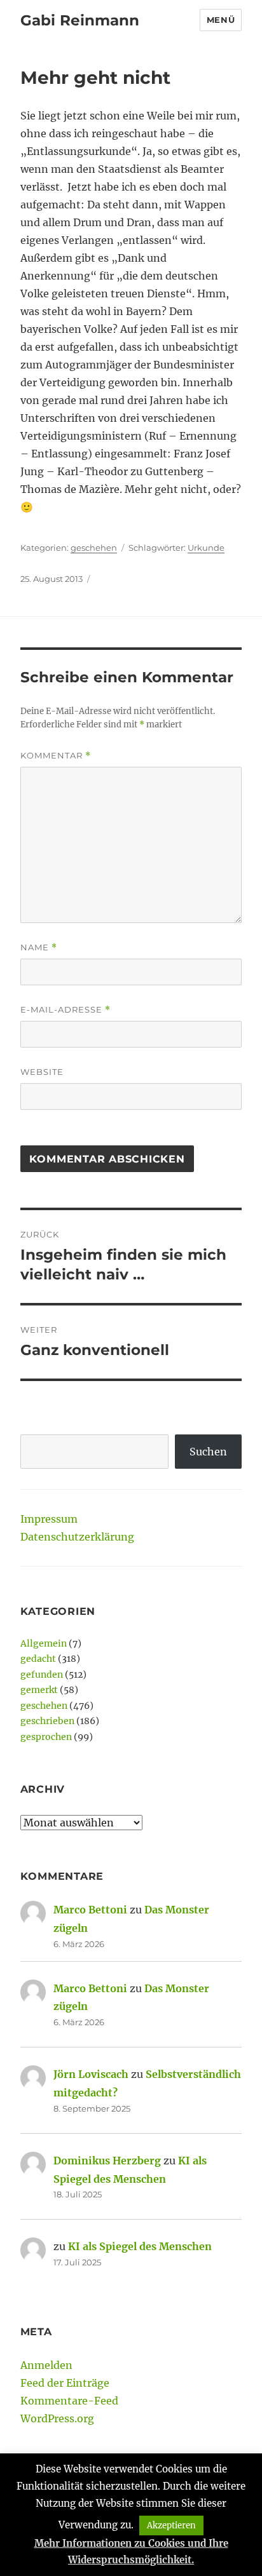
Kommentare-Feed (69, 2401)
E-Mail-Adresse (65, 1010)
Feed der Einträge (65, 2383)
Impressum (49, 1519)
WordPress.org (57, 2418)
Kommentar (56, 756)
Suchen (208, 1452)
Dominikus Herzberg (107, 2161)
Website (42, 1072)
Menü (221, 20)
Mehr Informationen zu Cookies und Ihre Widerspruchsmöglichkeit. (131, 2552)
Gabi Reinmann (80, 20)
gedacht (38, 1659)
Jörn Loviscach (91, 2074)
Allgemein (44, 1643)
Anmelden (46, 2365)
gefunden (42, 1675)
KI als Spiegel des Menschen (140, 2246)
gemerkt (39, 1690)
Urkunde (206, 548)
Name (39, 947)
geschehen (94, 548)
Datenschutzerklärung (77, 1537)
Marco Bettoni (90, 1910)
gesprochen (46, 1737)
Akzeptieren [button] (171, 2525)
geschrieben (47, 1721)
